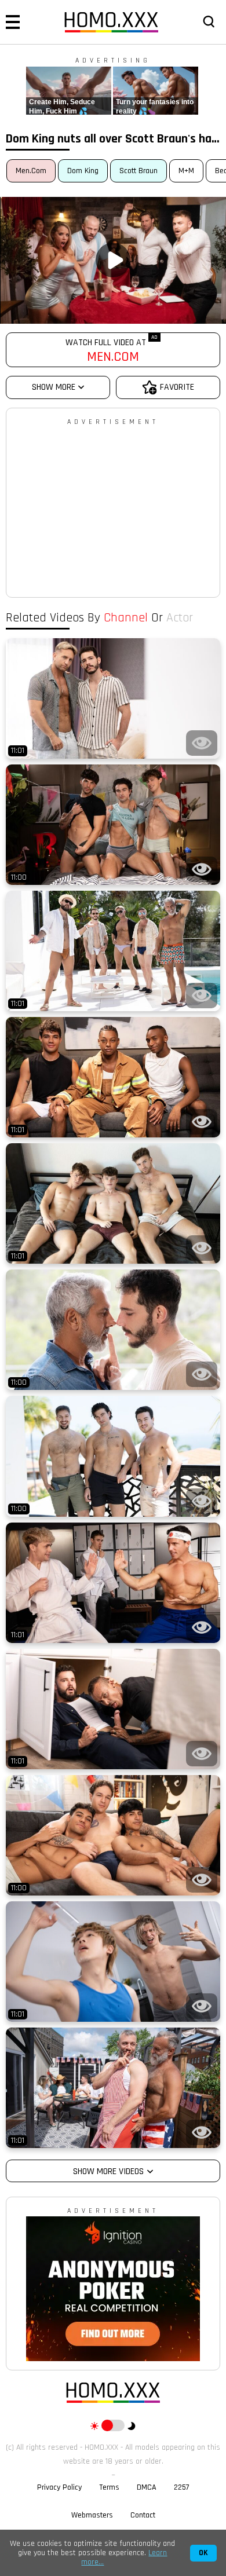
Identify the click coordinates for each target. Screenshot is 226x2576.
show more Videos (108, 2171)
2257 (182, 2487)
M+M (186, 171)
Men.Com (31, 171)
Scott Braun (138, 171)
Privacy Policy (59, 2487)
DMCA (147, 2487)
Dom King (83, 171)
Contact (143, 2515)
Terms (109, 2487)
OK (203, 2553)
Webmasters (92, 2515)
